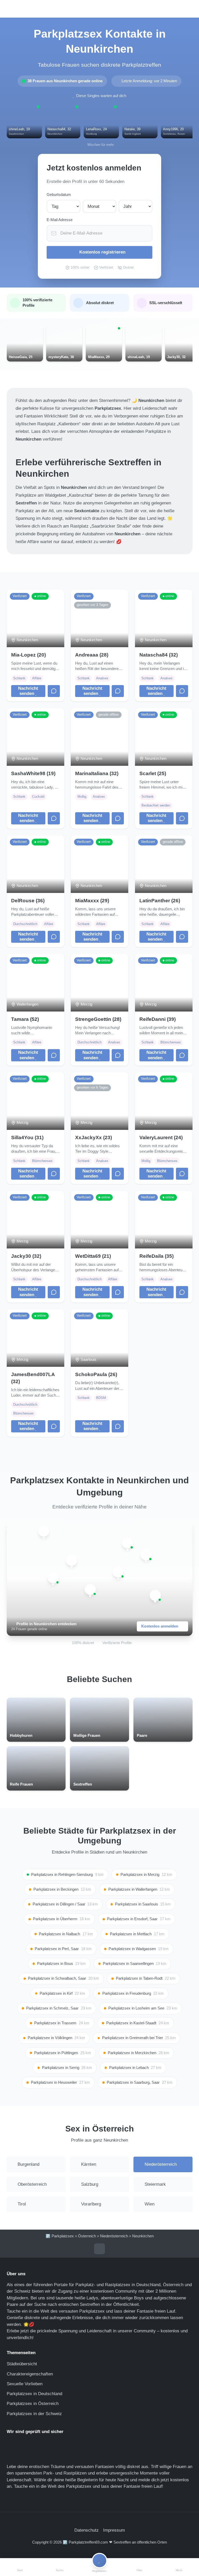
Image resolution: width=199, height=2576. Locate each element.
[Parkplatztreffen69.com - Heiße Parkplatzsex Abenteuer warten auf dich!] (100, 9)
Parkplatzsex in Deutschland (34, 2394)
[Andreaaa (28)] (53, 1578)
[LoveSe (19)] (127, 1543)
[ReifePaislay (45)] (155, 1596)
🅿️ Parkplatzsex (60, 2236)
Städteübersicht (22, 2364)
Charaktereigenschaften (30, 2374)
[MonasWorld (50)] (118, 1572)
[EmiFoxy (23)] (90, 1590)
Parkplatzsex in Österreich (33, 2404)
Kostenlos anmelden (160, 1626)
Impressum (114, 2530)
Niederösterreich (114, 2236)
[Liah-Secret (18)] (146, 1555)
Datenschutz (87, 2530)
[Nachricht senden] (54, 691)
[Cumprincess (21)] (72, 1560)
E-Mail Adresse (60, 220)
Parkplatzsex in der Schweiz (34, 2414)
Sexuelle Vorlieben (25, 2384)
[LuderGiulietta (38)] (44, 1531)
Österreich (87, 2236)
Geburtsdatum (59, 195)
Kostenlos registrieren (102, 252)
